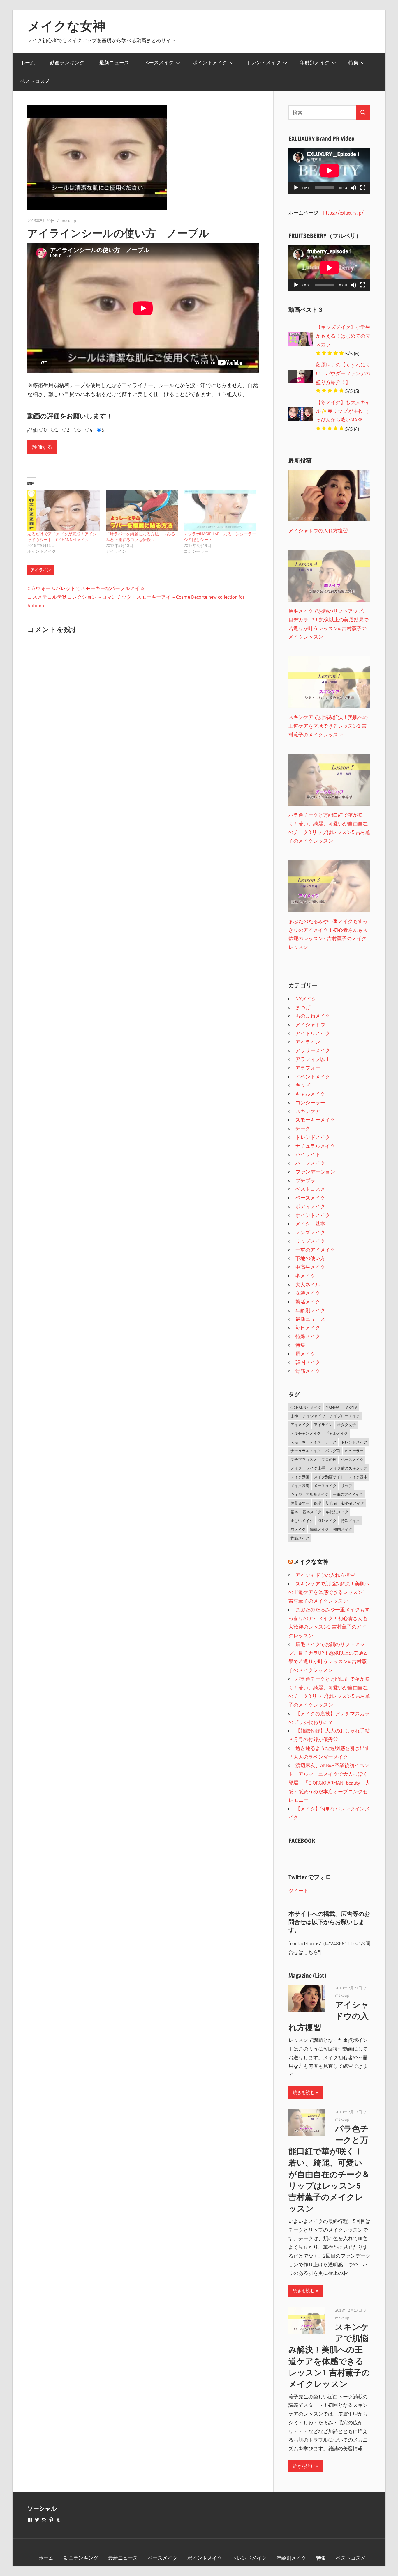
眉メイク (305, 1354)
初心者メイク (353, 1503)
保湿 (318, 1503)
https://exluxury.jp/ (343, 213)
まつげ (303, 1007)
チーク (303, 1128)
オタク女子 (347, 1425)
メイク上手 (316, 1468)
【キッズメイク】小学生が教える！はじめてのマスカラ (343, 336)
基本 (294, 1512)
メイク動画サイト (329, 1477)
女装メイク (308, 1293)
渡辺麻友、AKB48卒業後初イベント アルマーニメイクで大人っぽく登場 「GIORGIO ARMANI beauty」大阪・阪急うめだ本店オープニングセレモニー (329, 1783)
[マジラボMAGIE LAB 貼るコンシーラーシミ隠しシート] (220, 510)
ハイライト (308, 1154)
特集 (353, 62)
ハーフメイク (310, 1163)
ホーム (28, 62)
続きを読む (304, 2092)
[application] (329, 171)
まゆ (294, 1416)
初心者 (331, 1503)
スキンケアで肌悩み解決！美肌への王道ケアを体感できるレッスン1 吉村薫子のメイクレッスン (329, 1592)
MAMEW (332, 1407)
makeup (69, 221)
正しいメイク (302, 1521)
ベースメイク (159, 62)
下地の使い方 (310, 1258)
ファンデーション (315, 1172)
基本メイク (312, 1512)
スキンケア (308, 1111)
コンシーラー (310, 1102)
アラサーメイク (313, 1050)
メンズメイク (310, 1232)
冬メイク (305, 1276)
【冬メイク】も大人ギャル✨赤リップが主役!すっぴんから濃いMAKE (343, 411)
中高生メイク (310, 1267)
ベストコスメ (35, 81)
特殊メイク (308, 1336)
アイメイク (300, 1425)
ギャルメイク (310, 1094)
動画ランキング (67, 62)
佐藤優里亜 (300, 1503)
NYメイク (306, 999)
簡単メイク (319, 1529)
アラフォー (308, 1068)
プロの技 (329, 1459)
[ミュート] (353, 188)
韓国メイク (308, 1362)
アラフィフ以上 (313, 1059)
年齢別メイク (315, 62)
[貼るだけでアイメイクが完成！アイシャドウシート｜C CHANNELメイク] (64, 510)
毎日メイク (308, 1327)
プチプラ (305, 1180)
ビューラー (354, 1451)
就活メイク (308, 1302)
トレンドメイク (264, 62)
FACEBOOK (302, 1841)
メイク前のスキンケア (348, 1468)
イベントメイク (313, 1077)
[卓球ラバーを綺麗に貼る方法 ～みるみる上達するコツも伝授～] (142, 510)
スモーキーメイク (315, 1120)
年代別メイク (337, 1512)
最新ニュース (114, 62)
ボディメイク (310, 1206)
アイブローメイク (345, 1416)
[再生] (296, 188)
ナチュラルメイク (315, 1146)
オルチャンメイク (306, 1433)
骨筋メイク (308, 1371)
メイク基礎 (300, 1486)
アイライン (41, 570)
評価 (33, 430)
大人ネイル (308, 1284)
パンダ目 (333, 1451)
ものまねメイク (313, 1016)
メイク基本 (358, 1477)
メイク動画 (300, 1477)
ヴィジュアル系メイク (309, 1494)
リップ (347, 1486)
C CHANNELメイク (306, 1407)
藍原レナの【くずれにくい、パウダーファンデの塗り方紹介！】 (343, 373)
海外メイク (327, 1521)
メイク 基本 (310, 1224)
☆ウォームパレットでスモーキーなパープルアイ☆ (88, 588)
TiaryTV (350, 1407)
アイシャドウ (310, 1024)
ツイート (298, 1890)
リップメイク (310, 1241)
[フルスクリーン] (363, 188)
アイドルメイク (313, 1033)
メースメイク (325, 1486)
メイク (296, 1468)
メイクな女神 (66, 26)
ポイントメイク (210, 62)
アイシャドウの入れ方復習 (325, 1575)
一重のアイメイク (315, 1250)
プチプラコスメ (304, 1459)
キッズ (303, 1085)
